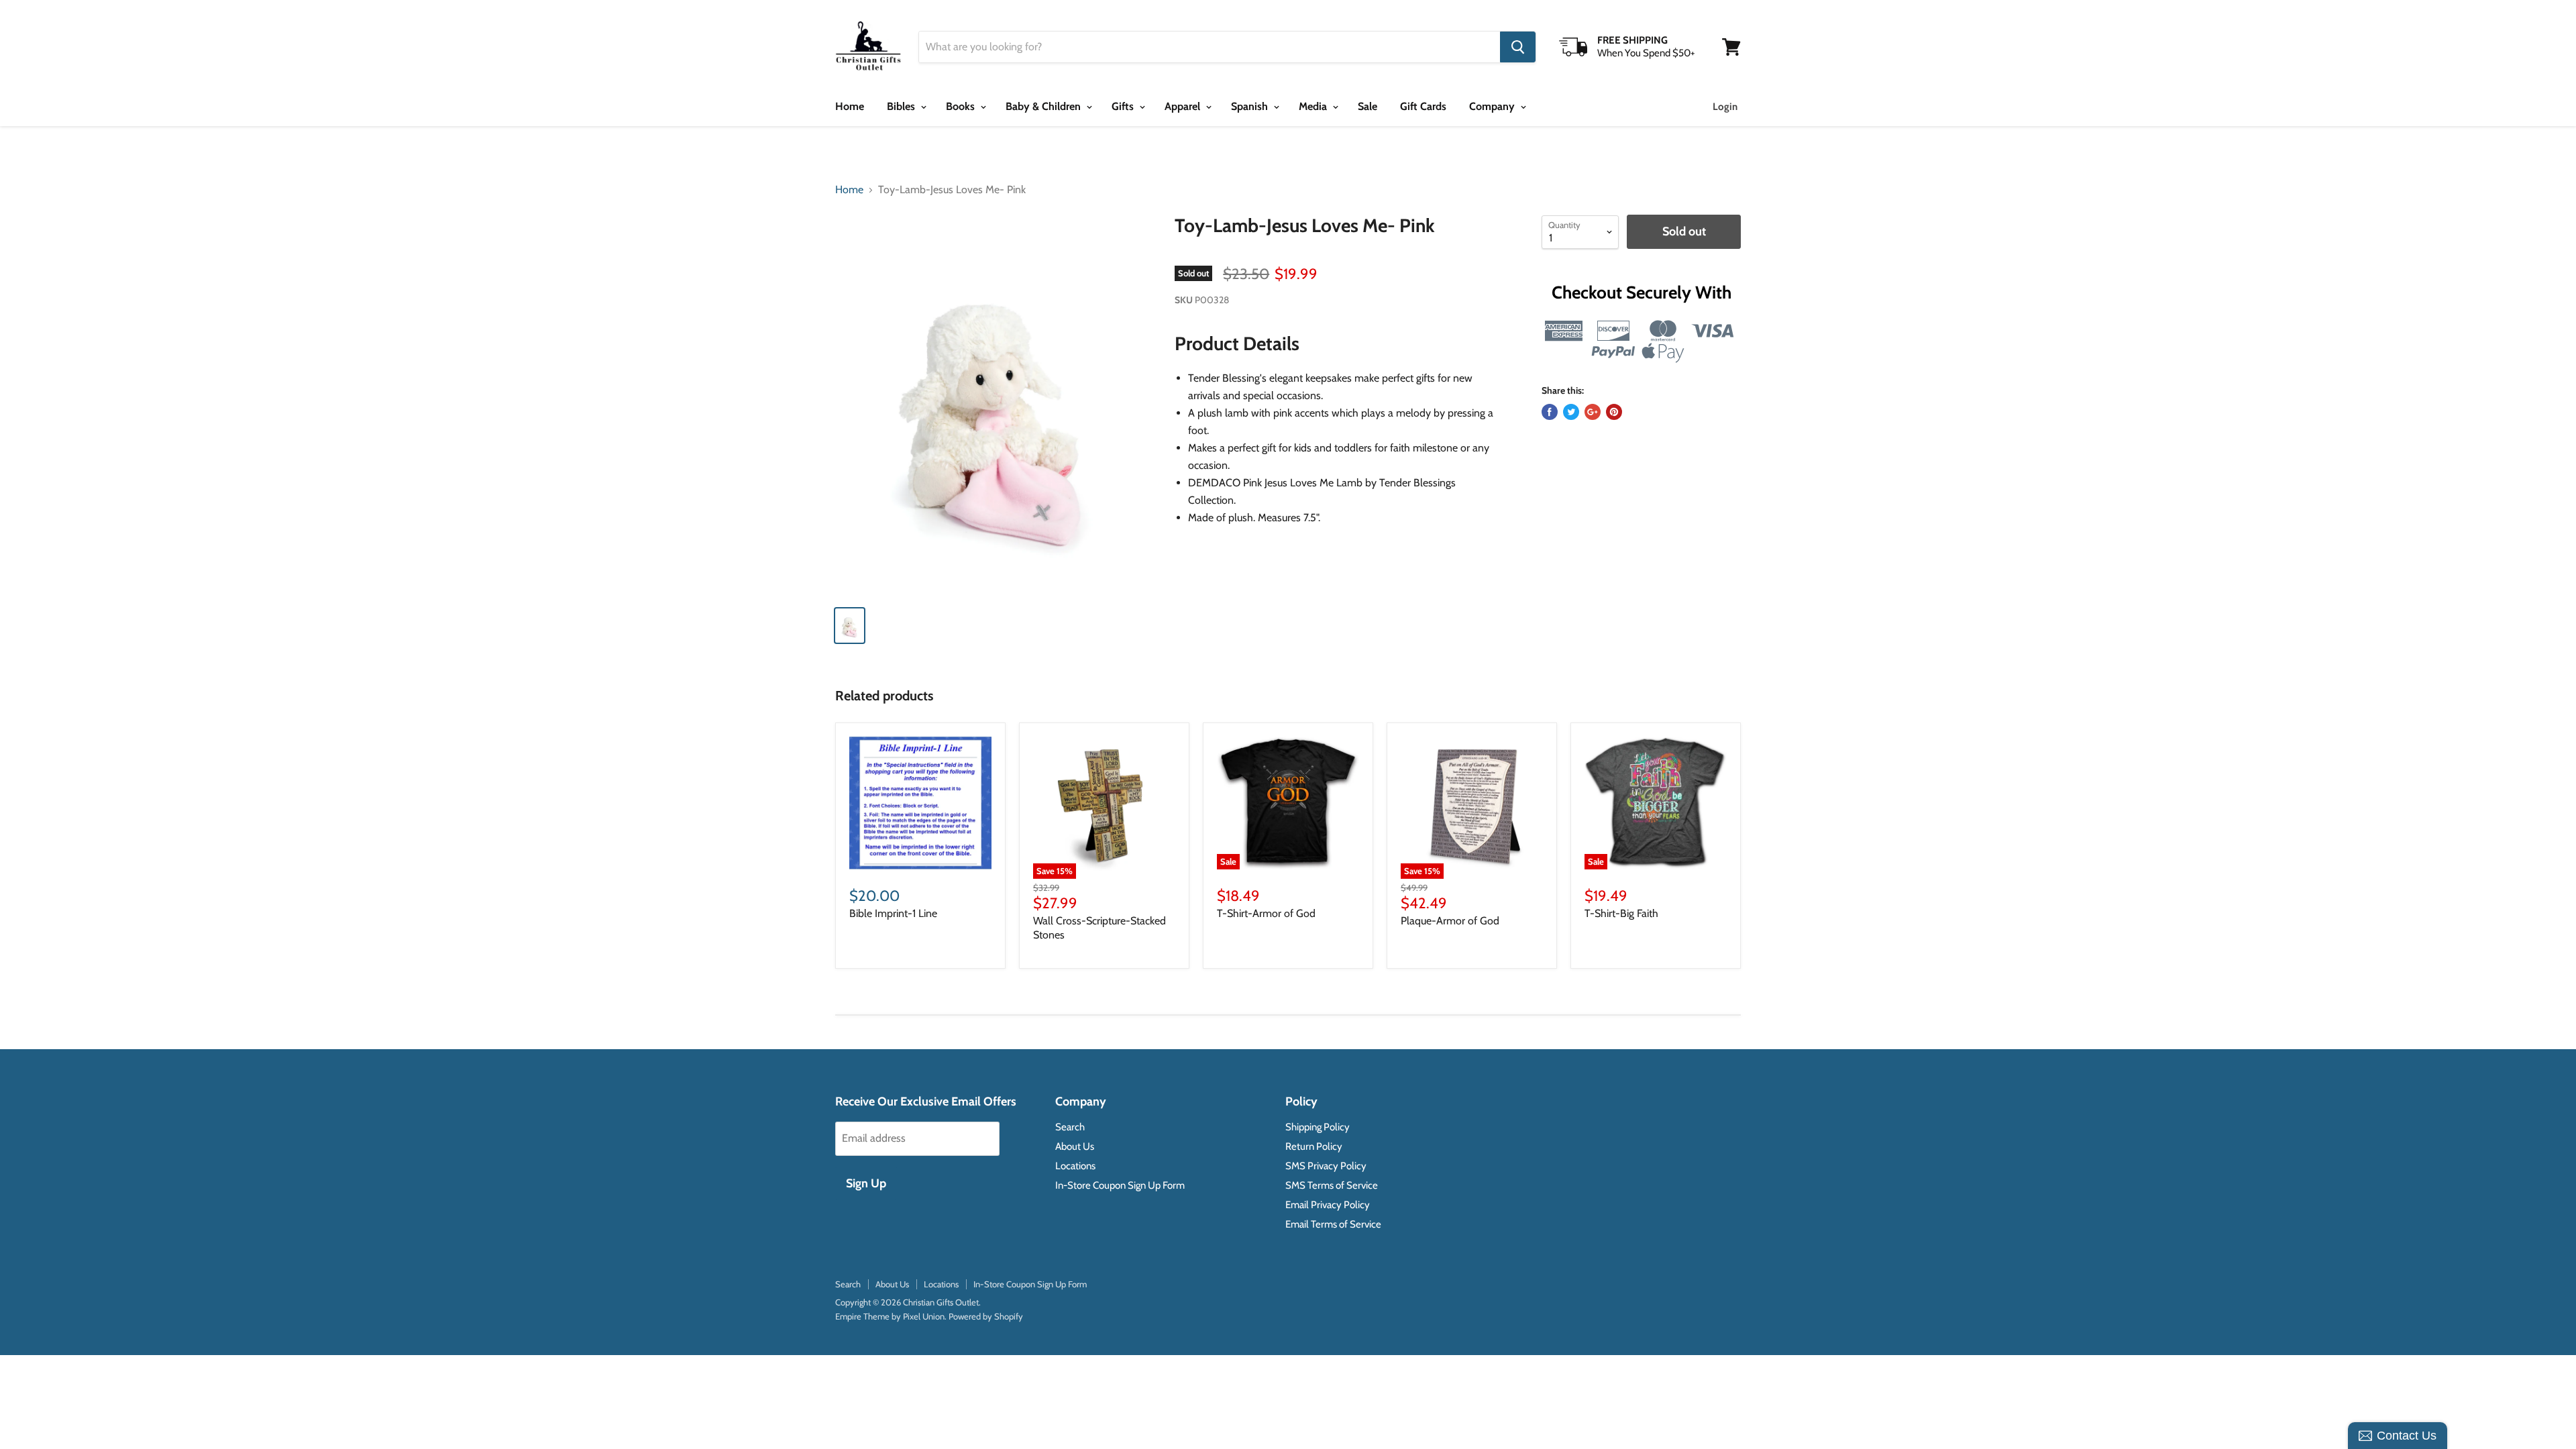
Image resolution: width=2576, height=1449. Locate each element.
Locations (1075, 1166)
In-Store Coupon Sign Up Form (1120, 1185)
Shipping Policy (1318, 1127)
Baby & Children (1044, 106)
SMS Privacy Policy (1326, 1166)
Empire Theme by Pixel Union (890, 1316)
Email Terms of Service (1333, 1224)
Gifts (1124, 106)
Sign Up (866, 1183)
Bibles (902, 106)
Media (1314, 106)
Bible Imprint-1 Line (893, 913)
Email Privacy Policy (1328, 1205)
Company (1493, 106)
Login (1725, 107)
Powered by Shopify (986, 1316)
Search (1070, 1127)
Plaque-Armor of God (1450, 921)
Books (962, 106)
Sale (1367, 106)
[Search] (1518, 47)
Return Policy (1314, 1146)
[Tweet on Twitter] (1571, 412)
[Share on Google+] (1593, 412)
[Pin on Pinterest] (1614, 412)
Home (850, 106)
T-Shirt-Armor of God (1266, 913)
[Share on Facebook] (1550, 412)
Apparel (1184, 106)
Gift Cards (1423, 106)
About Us (1075, 1146)
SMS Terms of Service (1332, 1185)
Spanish (1251, 106)
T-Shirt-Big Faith (1621, 913)
